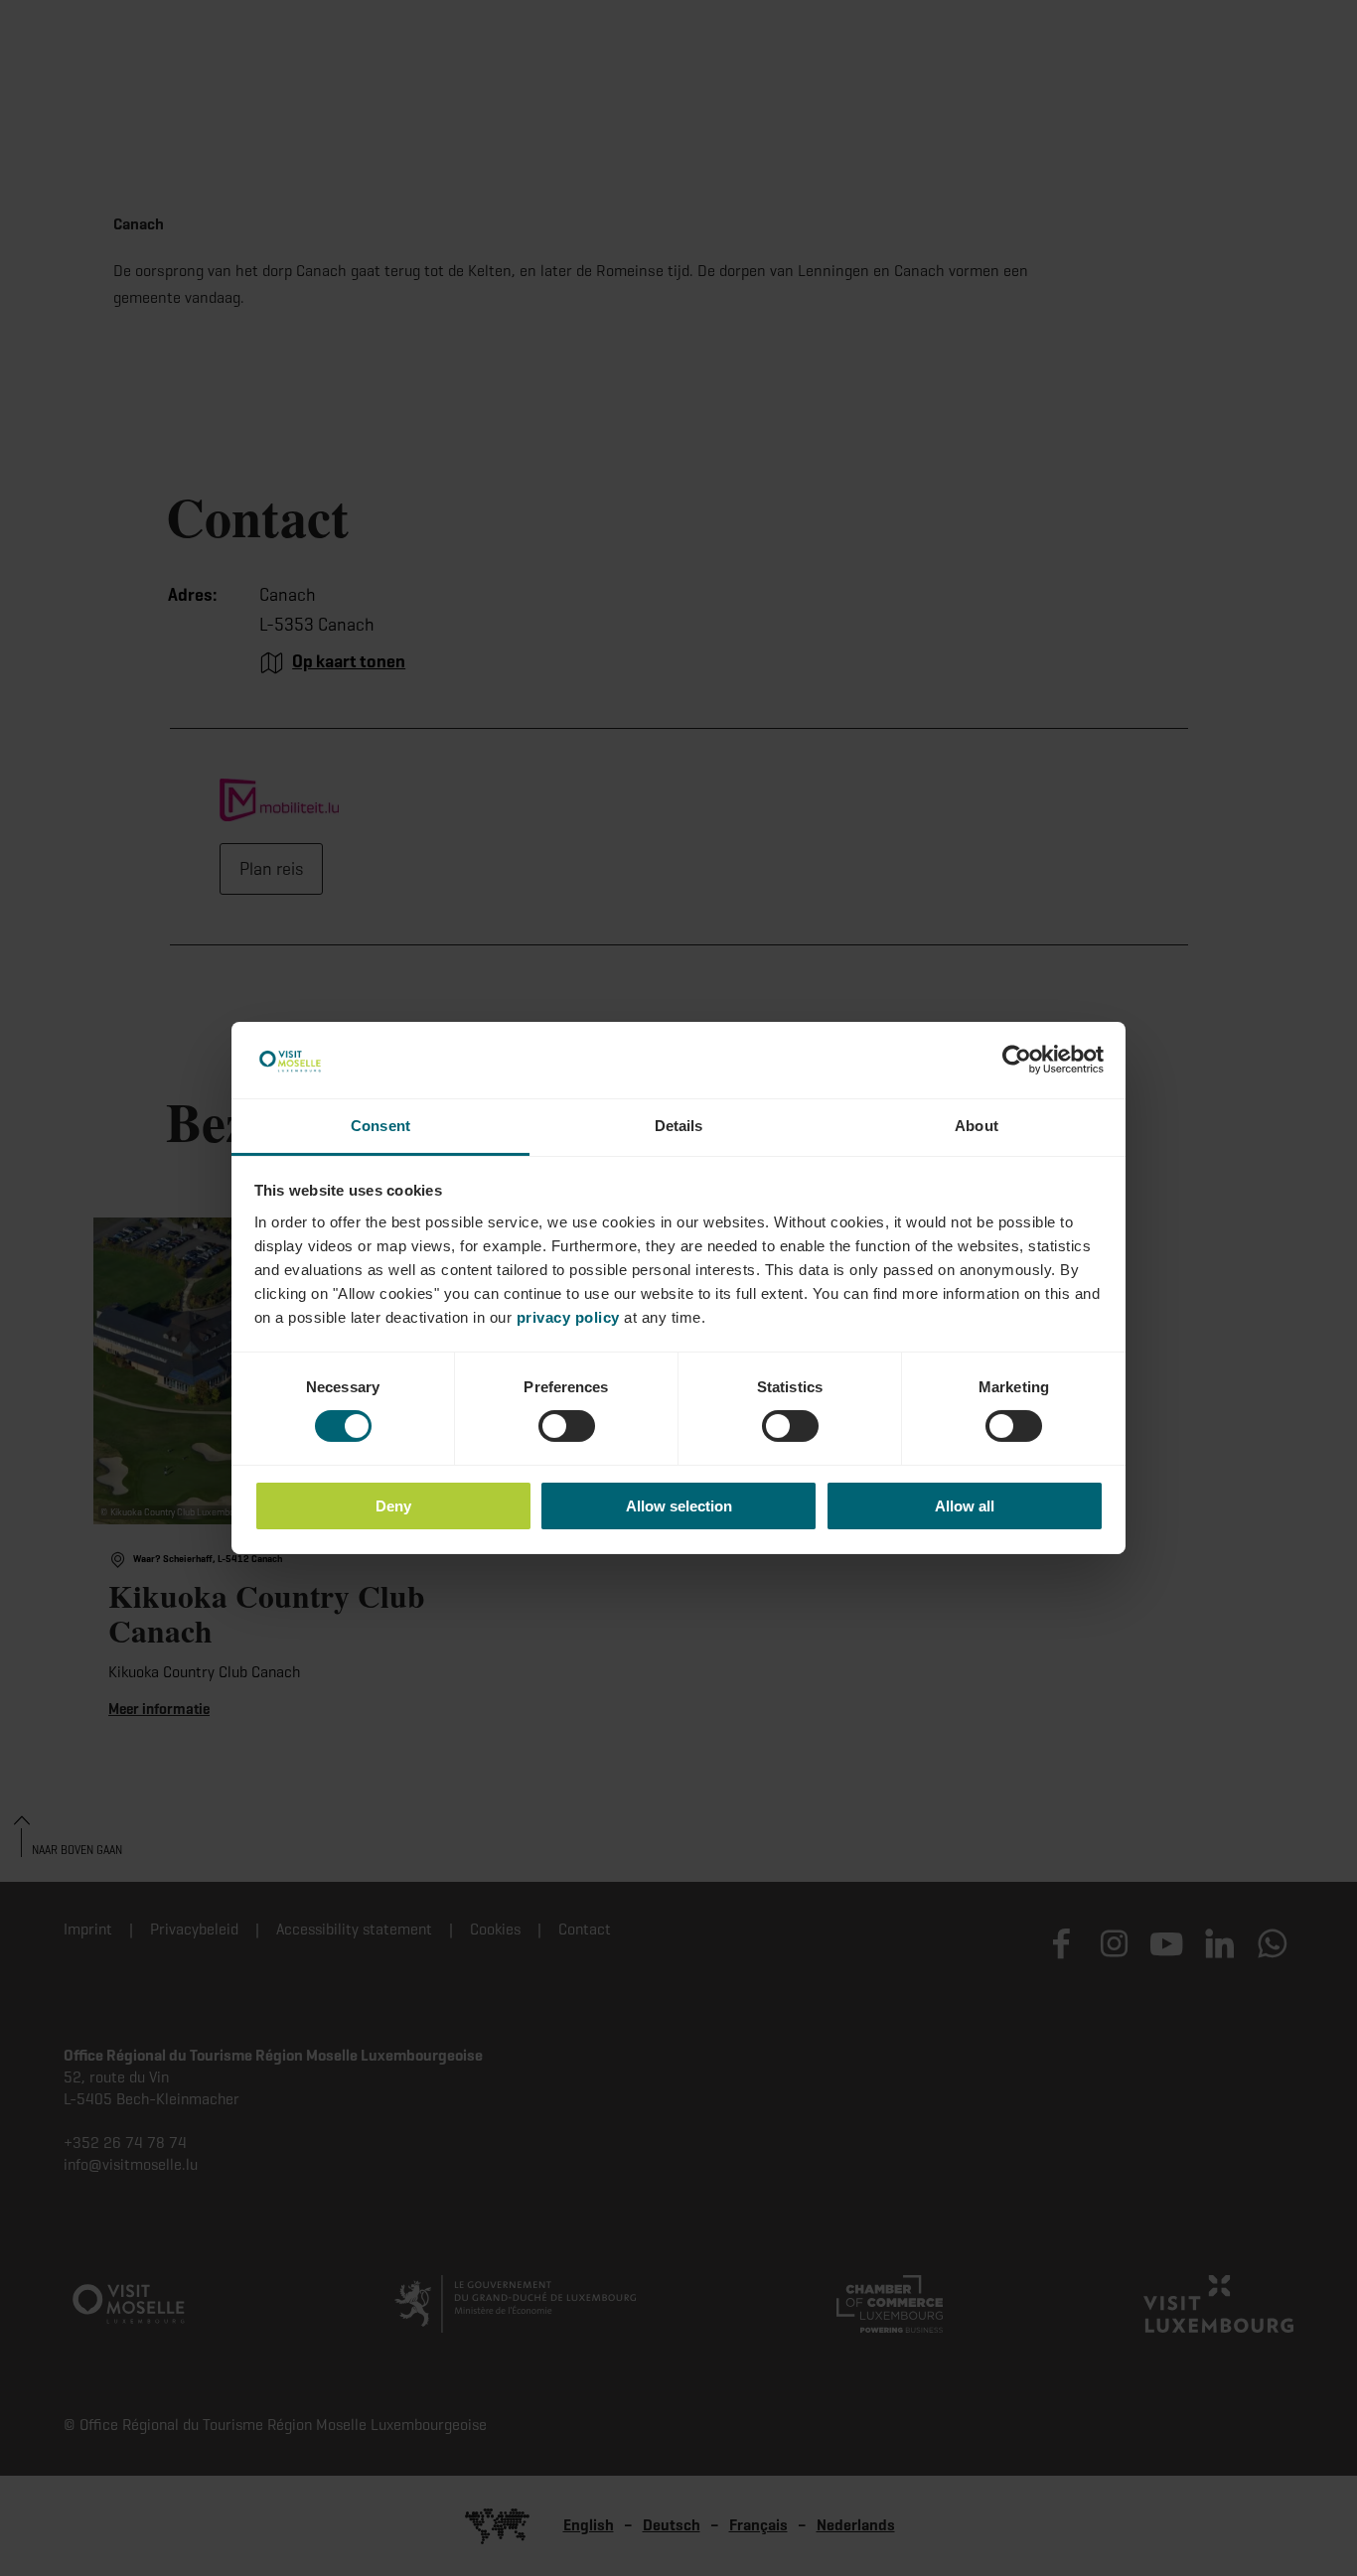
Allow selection (679, 1506)
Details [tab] (679, 1126)
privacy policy (568, 1317)
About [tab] (977, 1126)
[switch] (567, 1426)
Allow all (965, 1506)
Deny (393, 1506)
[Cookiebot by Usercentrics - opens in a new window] (1017, 1060)
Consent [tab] (380, 1126)
